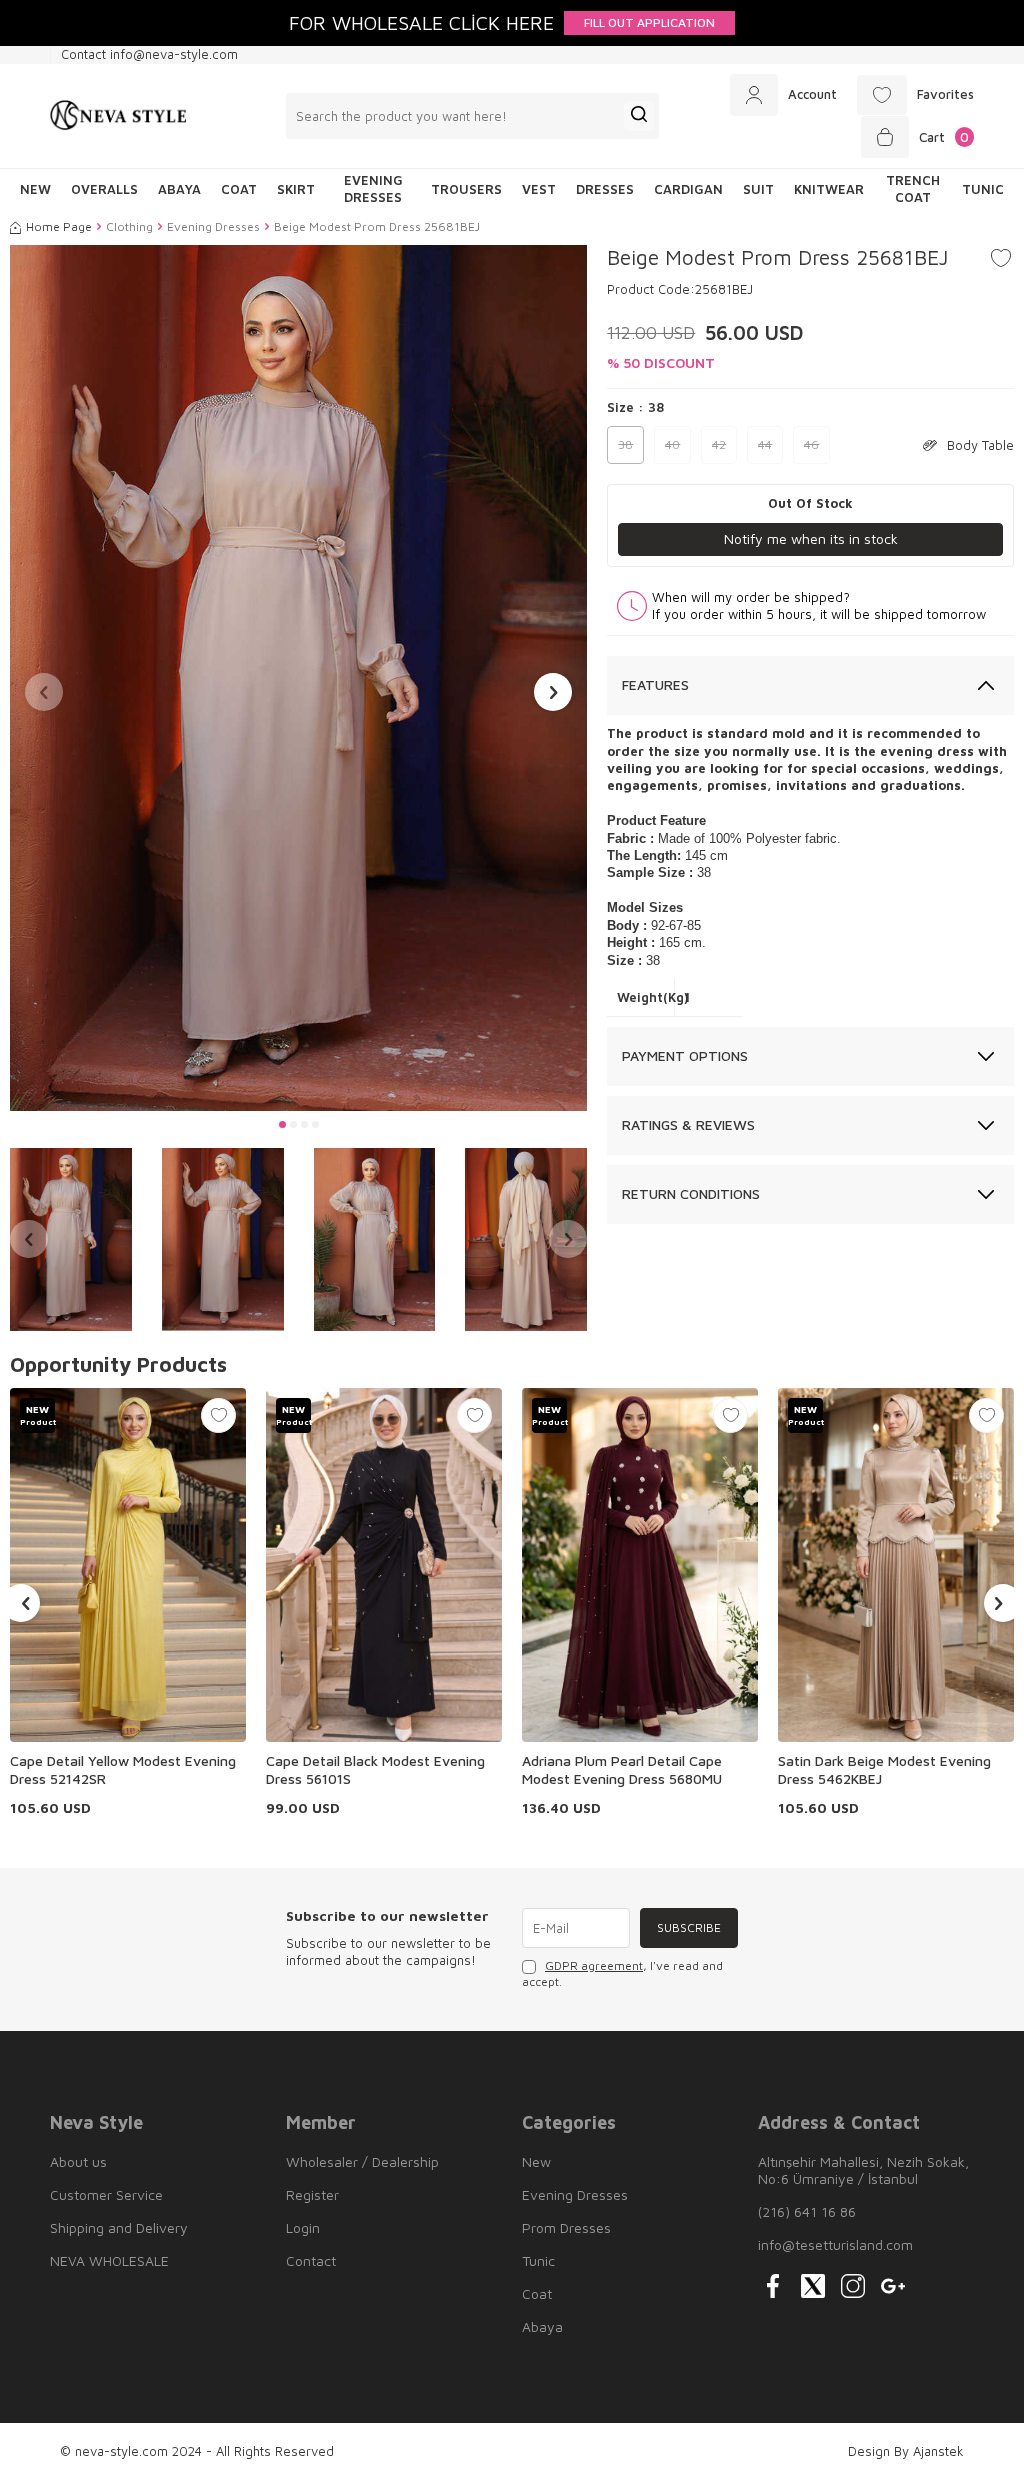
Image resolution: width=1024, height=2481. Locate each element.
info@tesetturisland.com (835, 2244)
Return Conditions (691, 1193)
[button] (282, 1124)
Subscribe (689, 1927)
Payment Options (685, 1055)
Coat (239, 189)
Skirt (296, 189)
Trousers (466, 189)
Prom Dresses (566, 2227)
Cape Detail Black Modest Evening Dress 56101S (375, 1769)
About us (78, 2161)
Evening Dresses (373, 188)
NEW (35, 189)
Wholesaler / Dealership (362, 2161)
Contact (311, 2260)
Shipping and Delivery (119, 2227)
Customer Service (106, 2194)
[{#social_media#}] (773, 2286)
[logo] (118, 116)
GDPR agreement (594, 1965)
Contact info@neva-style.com (149, 54)
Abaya (179, 189)
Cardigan (688, 189)
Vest (539, 189)
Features (655, 684)
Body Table (980, 445)
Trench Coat (913, 188)
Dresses (605, 189)
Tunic (983, 189)
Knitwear (829, 189)
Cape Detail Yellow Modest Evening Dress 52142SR (123, 1769)
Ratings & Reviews (688, 1124)
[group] (298, 678)
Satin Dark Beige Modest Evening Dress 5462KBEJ (884, 1769)
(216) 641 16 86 (807, 2211)
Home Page (59, 226)
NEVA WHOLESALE (109, 2260)
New (536, 2161)
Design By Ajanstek (906, 2451)
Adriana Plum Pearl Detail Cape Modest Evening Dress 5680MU (622, 1769)
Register (312, 2194)
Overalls (104, 189)
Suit (758, 189)
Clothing (129, 226)
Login (303, 2227)
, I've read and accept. (622, 1973)
